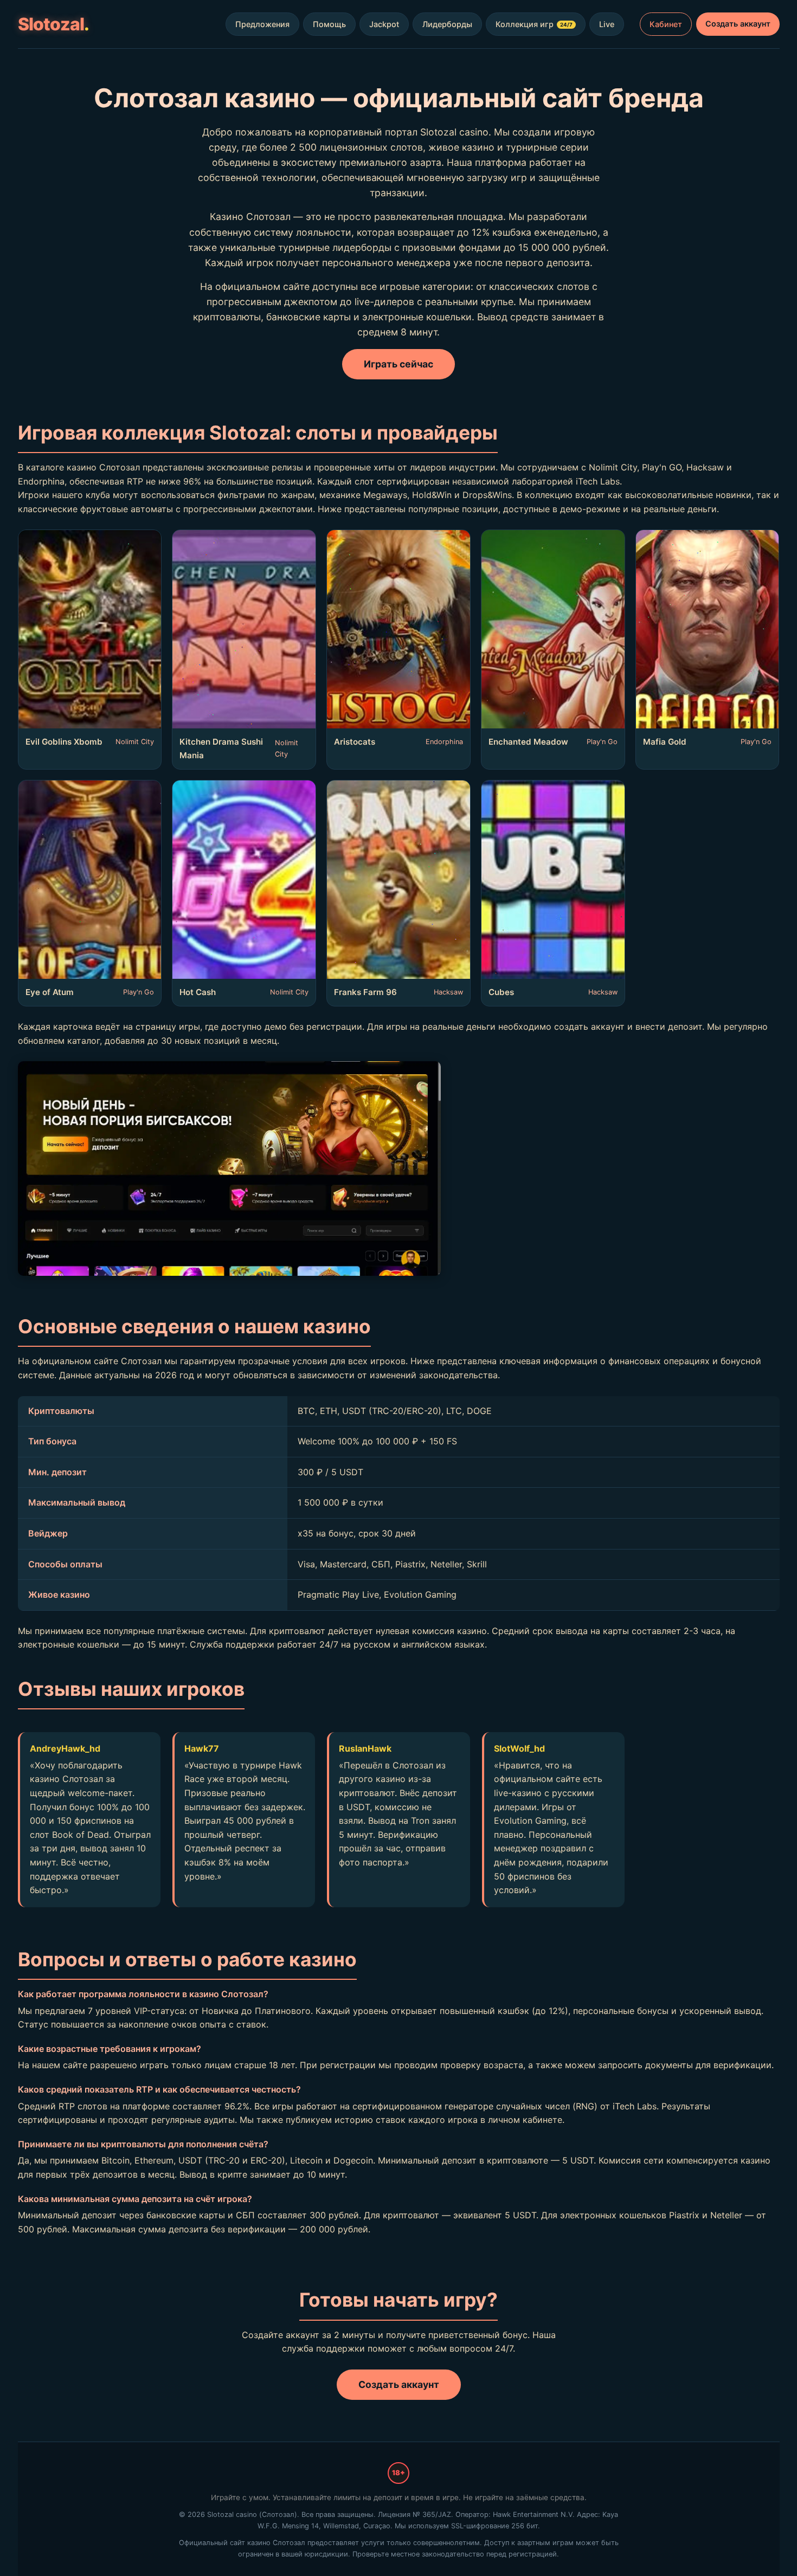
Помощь (329, 24)
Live (607, 24)
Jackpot (384, 24)
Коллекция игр (534, 24)
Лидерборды (447, 24)
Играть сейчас (398, 364)
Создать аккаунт (738, 24)
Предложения (262, 24)
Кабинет (666, 24)
